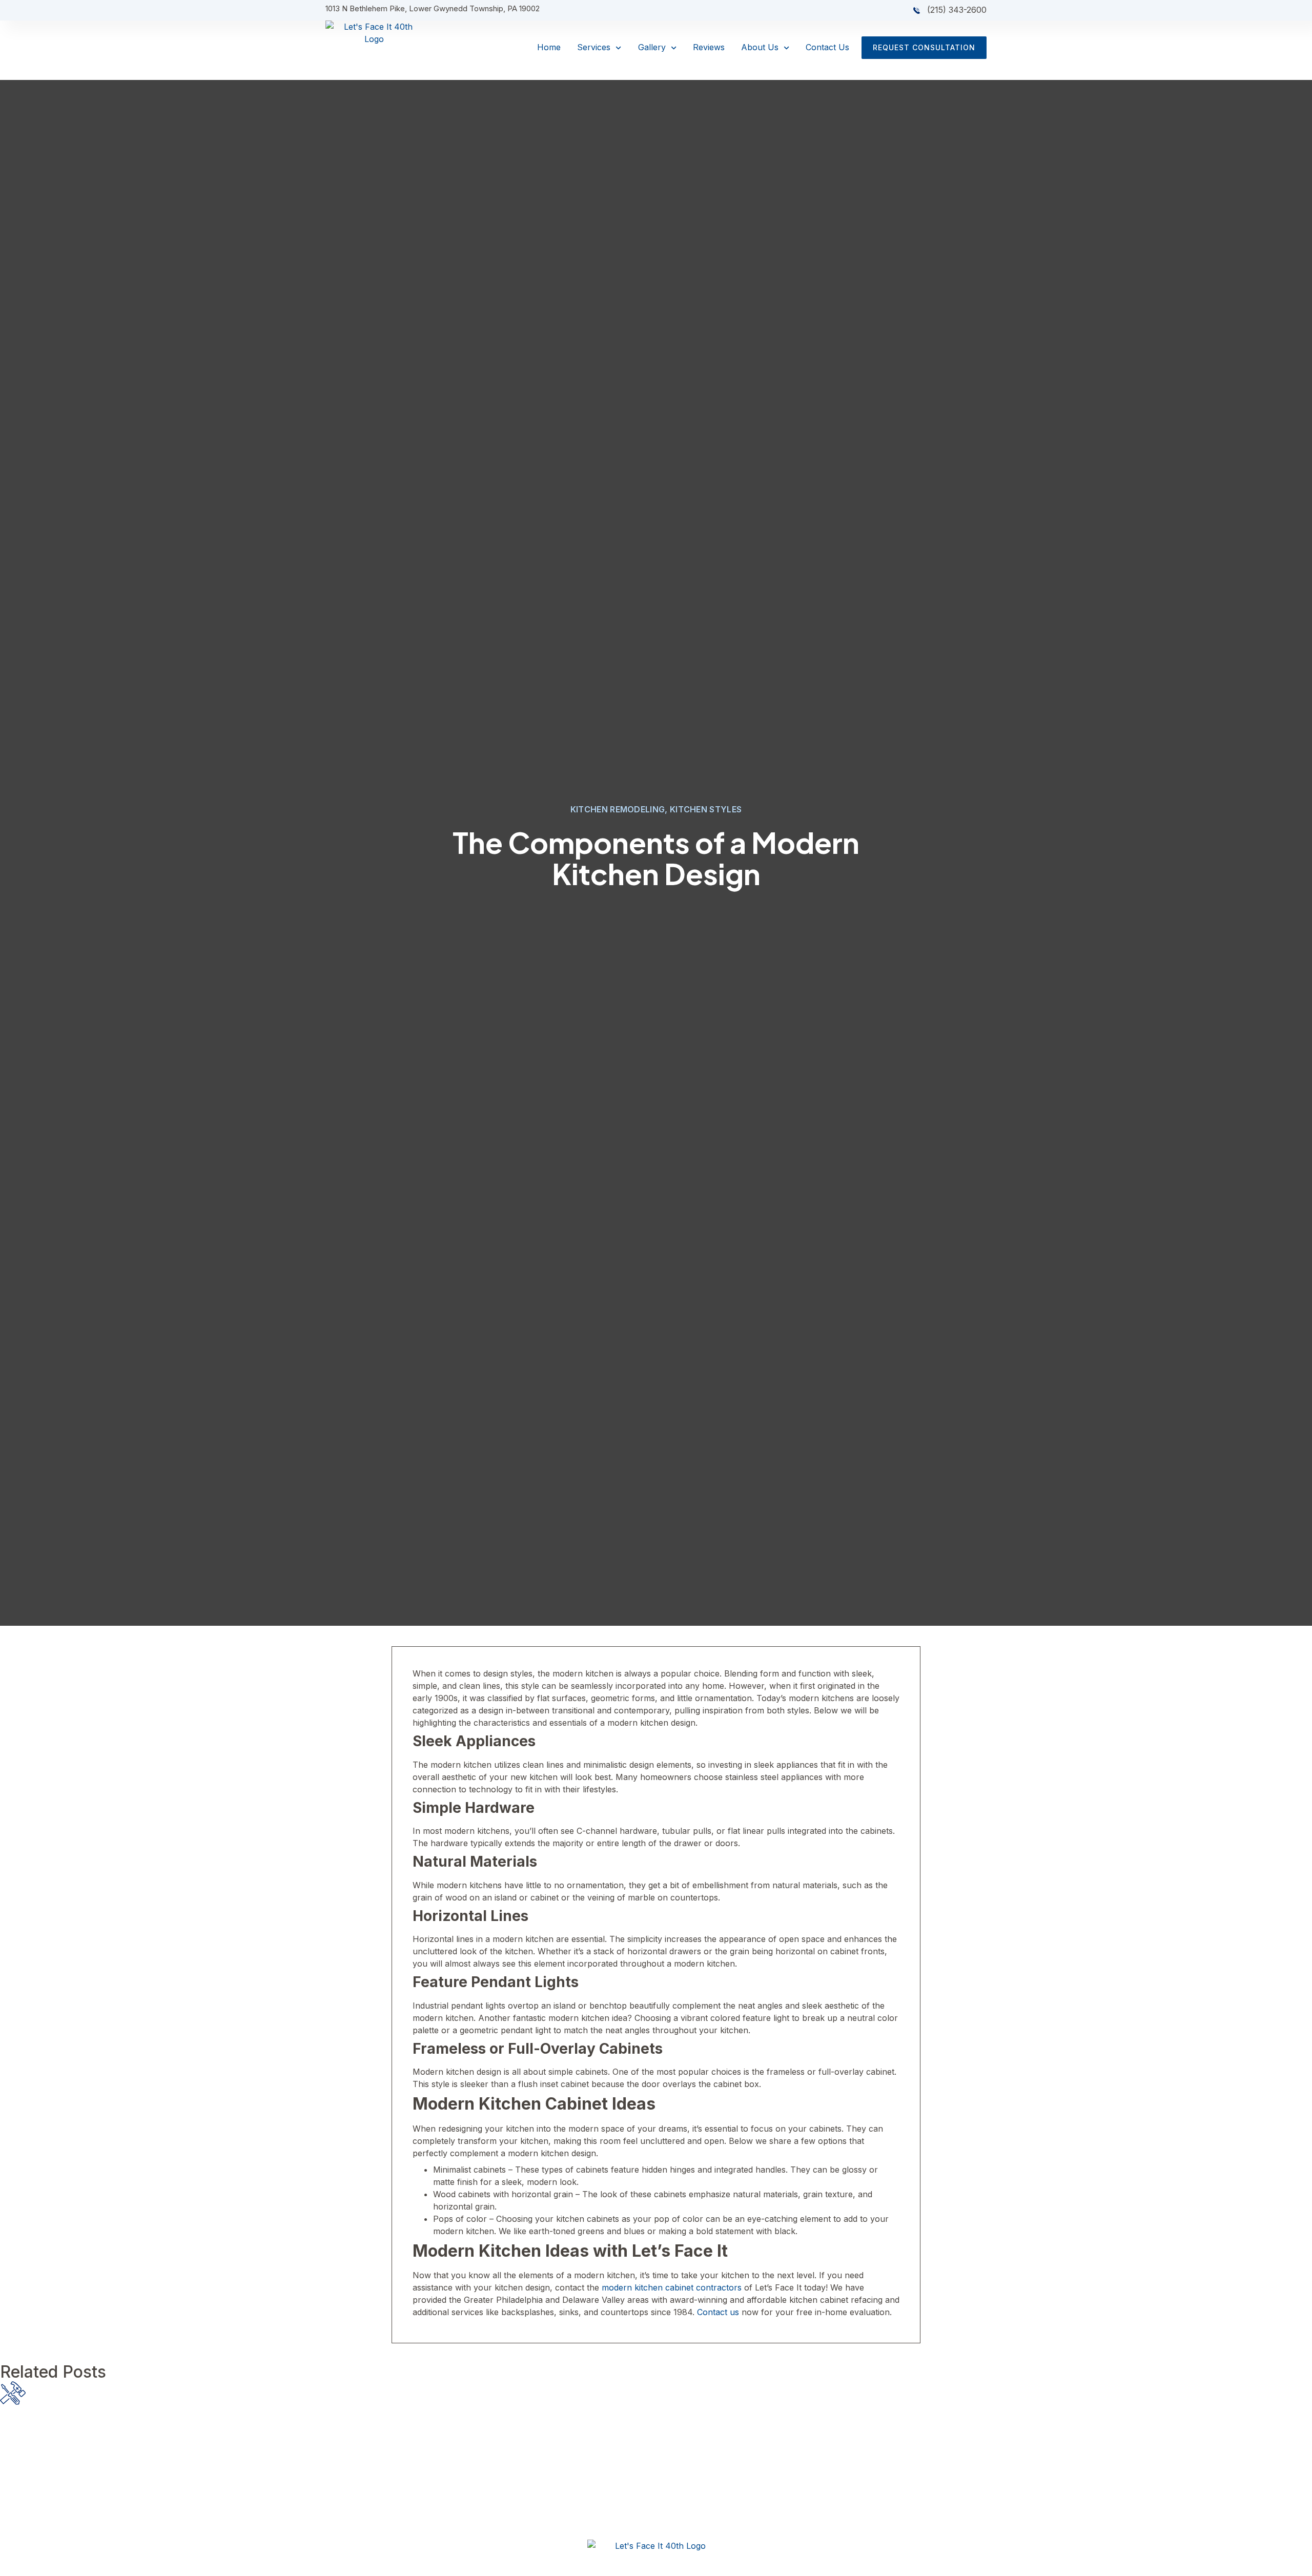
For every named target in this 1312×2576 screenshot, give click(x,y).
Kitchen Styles (706, 809)
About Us (760, 47)
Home (549, 47)
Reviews (709, 47)
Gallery (652, 47)
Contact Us (827, 47)
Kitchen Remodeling (618, 809)
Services (594, 47)
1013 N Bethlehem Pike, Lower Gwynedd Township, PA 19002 (433, 8)
